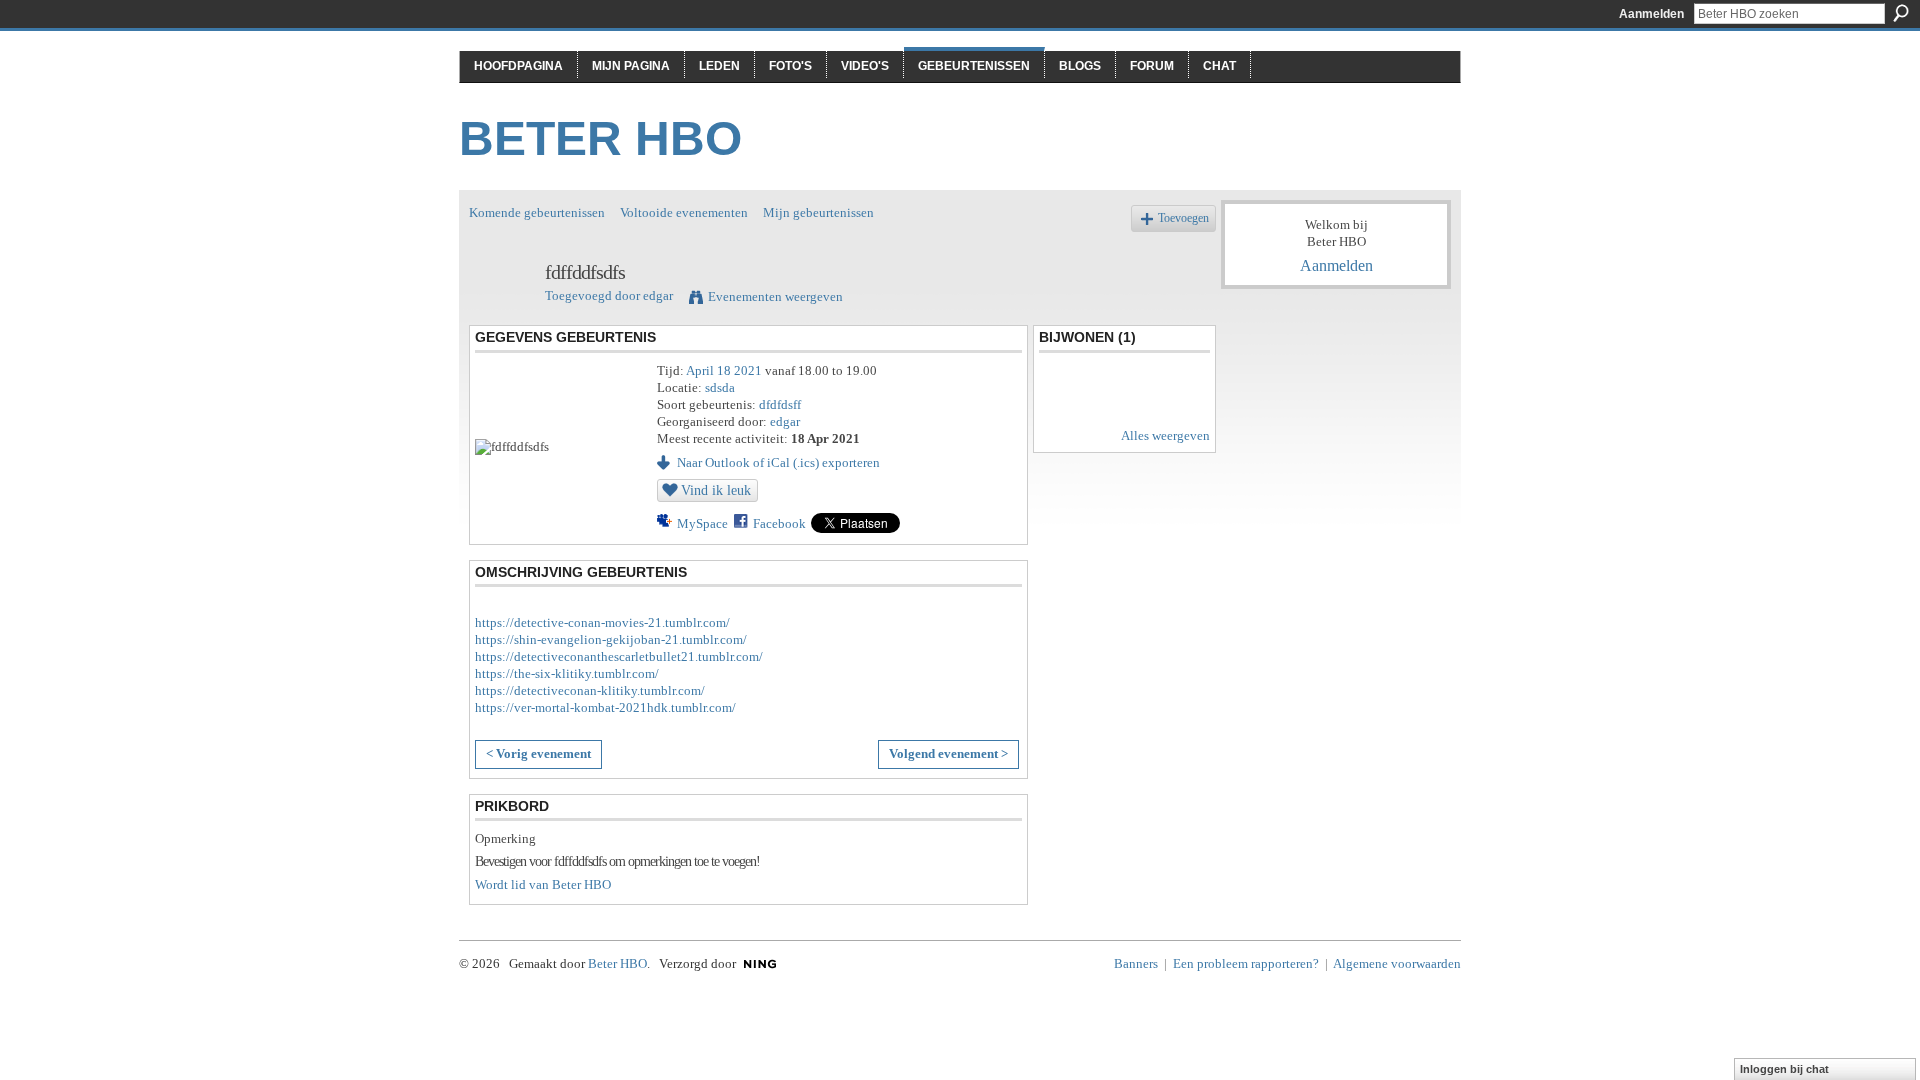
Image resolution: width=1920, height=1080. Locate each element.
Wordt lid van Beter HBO (543, 884)
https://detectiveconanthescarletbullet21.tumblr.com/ (619, 656)
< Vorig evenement (538, 753)
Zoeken (1901, 13)
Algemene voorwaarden (1397, 963)
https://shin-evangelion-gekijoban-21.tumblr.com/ (611, 639)
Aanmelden (1651, 14)
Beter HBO (600, 138)
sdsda (720, 387)
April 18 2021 (724, 370)
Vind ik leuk (716, 490)
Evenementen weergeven (775, 296)
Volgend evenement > (948, 753)
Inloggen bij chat (1784, 1069)
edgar (658, 295)
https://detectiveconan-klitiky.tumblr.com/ (590, 690)
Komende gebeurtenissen (537, 212)
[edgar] (501, 315)
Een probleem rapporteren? (1246, 963)
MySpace (702, 523)
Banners (1136, 963)
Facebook (779, 523)
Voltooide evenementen (684, 212)
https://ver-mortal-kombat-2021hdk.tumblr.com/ (605, 707)
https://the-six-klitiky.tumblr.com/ (567, 673)
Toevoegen (1183, 218)
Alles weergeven (1165, 435)
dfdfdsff (780, 404)
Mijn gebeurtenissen (818, 212)
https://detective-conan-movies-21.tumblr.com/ (602, 622)
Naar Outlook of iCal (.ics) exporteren (778, 462)
